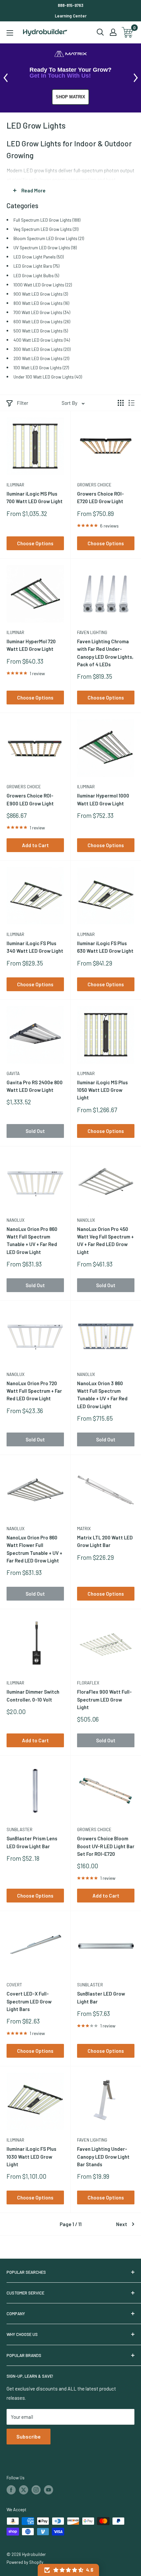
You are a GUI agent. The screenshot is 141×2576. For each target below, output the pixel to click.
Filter (22, 403)
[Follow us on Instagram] (36, 2490)
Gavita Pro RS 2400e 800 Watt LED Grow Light (35, 1086)
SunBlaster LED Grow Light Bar (101, 1997)
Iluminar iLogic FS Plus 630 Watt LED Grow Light (105, 947)
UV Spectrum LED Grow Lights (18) (45, 247)
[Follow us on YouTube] (49, 2490)
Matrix (84, 1529)
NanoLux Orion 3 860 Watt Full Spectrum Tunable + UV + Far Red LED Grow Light (102, 1395)
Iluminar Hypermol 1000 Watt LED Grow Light (103, 799)
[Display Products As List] (131, 403)
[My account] (113, 32)
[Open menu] (10, 33)
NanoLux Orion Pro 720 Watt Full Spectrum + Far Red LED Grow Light (34, 1391)
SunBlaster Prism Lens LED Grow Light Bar (32, 1842)
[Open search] (100, 32)
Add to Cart (35, 845)
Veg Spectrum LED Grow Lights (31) (46, 229)
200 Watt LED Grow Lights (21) (41, 358)
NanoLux (16, 1220)
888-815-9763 (70, 5)
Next (122, 2224)
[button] (68, 2570)
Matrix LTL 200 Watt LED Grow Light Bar (105, 1541)
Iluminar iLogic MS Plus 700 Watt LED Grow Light (35, 497)
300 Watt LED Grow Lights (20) (42, 349)
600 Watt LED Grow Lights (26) (42, 321)
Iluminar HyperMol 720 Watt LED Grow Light (31, 645)
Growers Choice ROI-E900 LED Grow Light (30, 799)
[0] (128, 32)
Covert (14, 1985)
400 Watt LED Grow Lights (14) (42, 340)
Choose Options (35, 543)
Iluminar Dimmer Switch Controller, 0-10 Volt (33, 1695)
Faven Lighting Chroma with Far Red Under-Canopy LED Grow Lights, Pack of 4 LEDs (105, 653)
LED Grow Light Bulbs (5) (36, 275)
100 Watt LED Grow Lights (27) (41, 368)
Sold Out (35, 1131)
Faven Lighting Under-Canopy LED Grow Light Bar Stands (103, 2157)
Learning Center (71, 16)
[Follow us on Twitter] (24, 2490)
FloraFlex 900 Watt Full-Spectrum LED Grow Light (104, 1699)
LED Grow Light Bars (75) (36, 266)
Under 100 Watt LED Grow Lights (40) (48, 377)
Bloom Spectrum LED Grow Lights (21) (49, 238)
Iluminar (15, 485)
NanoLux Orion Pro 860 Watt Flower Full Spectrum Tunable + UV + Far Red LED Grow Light (34, 1549)
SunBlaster (20, 1829)
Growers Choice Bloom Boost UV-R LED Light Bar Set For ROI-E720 (106, 1846)
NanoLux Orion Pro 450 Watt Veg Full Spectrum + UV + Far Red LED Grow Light (105, 1240)
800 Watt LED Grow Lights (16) (41, 303)
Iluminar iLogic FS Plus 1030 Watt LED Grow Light (31, 2157)
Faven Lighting (92, 632)
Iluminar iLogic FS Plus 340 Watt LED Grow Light (35, 947)
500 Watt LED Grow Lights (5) (41, 331)
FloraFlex (88, 1683)
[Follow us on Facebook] (11, 2490)
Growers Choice (94, 485)
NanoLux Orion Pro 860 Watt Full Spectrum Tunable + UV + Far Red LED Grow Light (32, 1240)
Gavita (13, 1073)
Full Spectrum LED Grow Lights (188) (47, 220)
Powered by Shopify (25, 2562)
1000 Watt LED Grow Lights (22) (43, 285)
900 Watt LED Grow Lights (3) (41, 294)
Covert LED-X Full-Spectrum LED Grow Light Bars (29, 2001)
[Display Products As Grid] (121, 403)
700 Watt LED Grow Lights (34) (42, 312)
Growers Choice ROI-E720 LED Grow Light (101, 497)
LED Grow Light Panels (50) (39, 257)
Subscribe (29, 2436)
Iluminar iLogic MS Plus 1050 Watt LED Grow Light (102, 1090)
